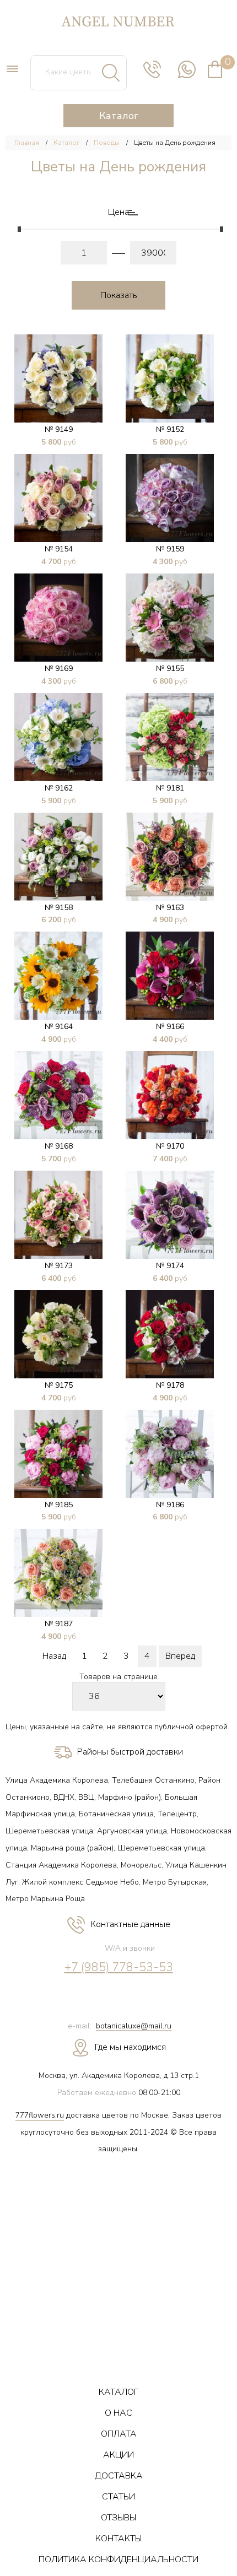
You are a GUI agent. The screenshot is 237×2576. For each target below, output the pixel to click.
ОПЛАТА (119, 2434)
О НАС (118, 2413)
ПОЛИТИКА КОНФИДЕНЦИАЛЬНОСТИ (118, 2559)
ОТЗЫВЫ (118, 2518)
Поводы (107, 143)
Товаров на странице (118, 1677)
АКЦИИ (118, 2455)
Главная (27, 143)
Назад (54, 1656)
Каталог (66, 143)
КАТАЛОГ (118, 2392)
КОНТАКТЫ (118, 2539)
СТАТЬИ (118, 2497)
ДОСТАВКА (119, 2476)
